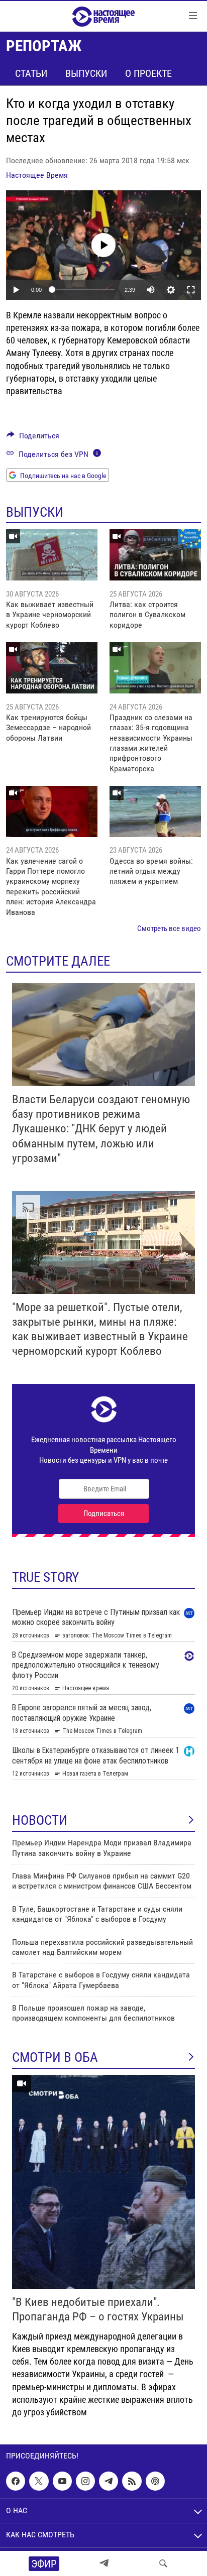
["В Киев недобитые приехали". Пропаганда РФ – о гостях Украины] (103, 2182)
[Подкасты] (155, 2481)
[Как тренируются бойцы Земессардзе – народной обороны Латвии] (52, 668)
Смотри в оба (55, 2057)
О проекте (148, 73)
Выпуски (86, 73)
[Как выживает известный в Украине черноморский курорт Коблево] (52, 555)
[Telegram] (104, 2563)
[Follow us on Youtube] (62, 2481)
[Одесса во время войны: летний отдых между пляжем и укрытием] (155, 811)
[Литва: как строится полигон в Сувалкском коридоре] (155, 555)
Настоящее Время (37, 175)
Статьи (31, 73)
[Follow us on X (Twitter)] (39, 2481)
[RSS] (132, 2481)
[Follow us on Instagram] (85, 2481)
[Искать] (163, 2563)
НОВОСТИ (40, 1820)
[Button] (33, 438)
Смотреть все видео (169, 928)
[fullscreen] (191, 290)
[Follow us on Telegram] (109, 2481)
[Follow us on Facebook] (16, 2481)
